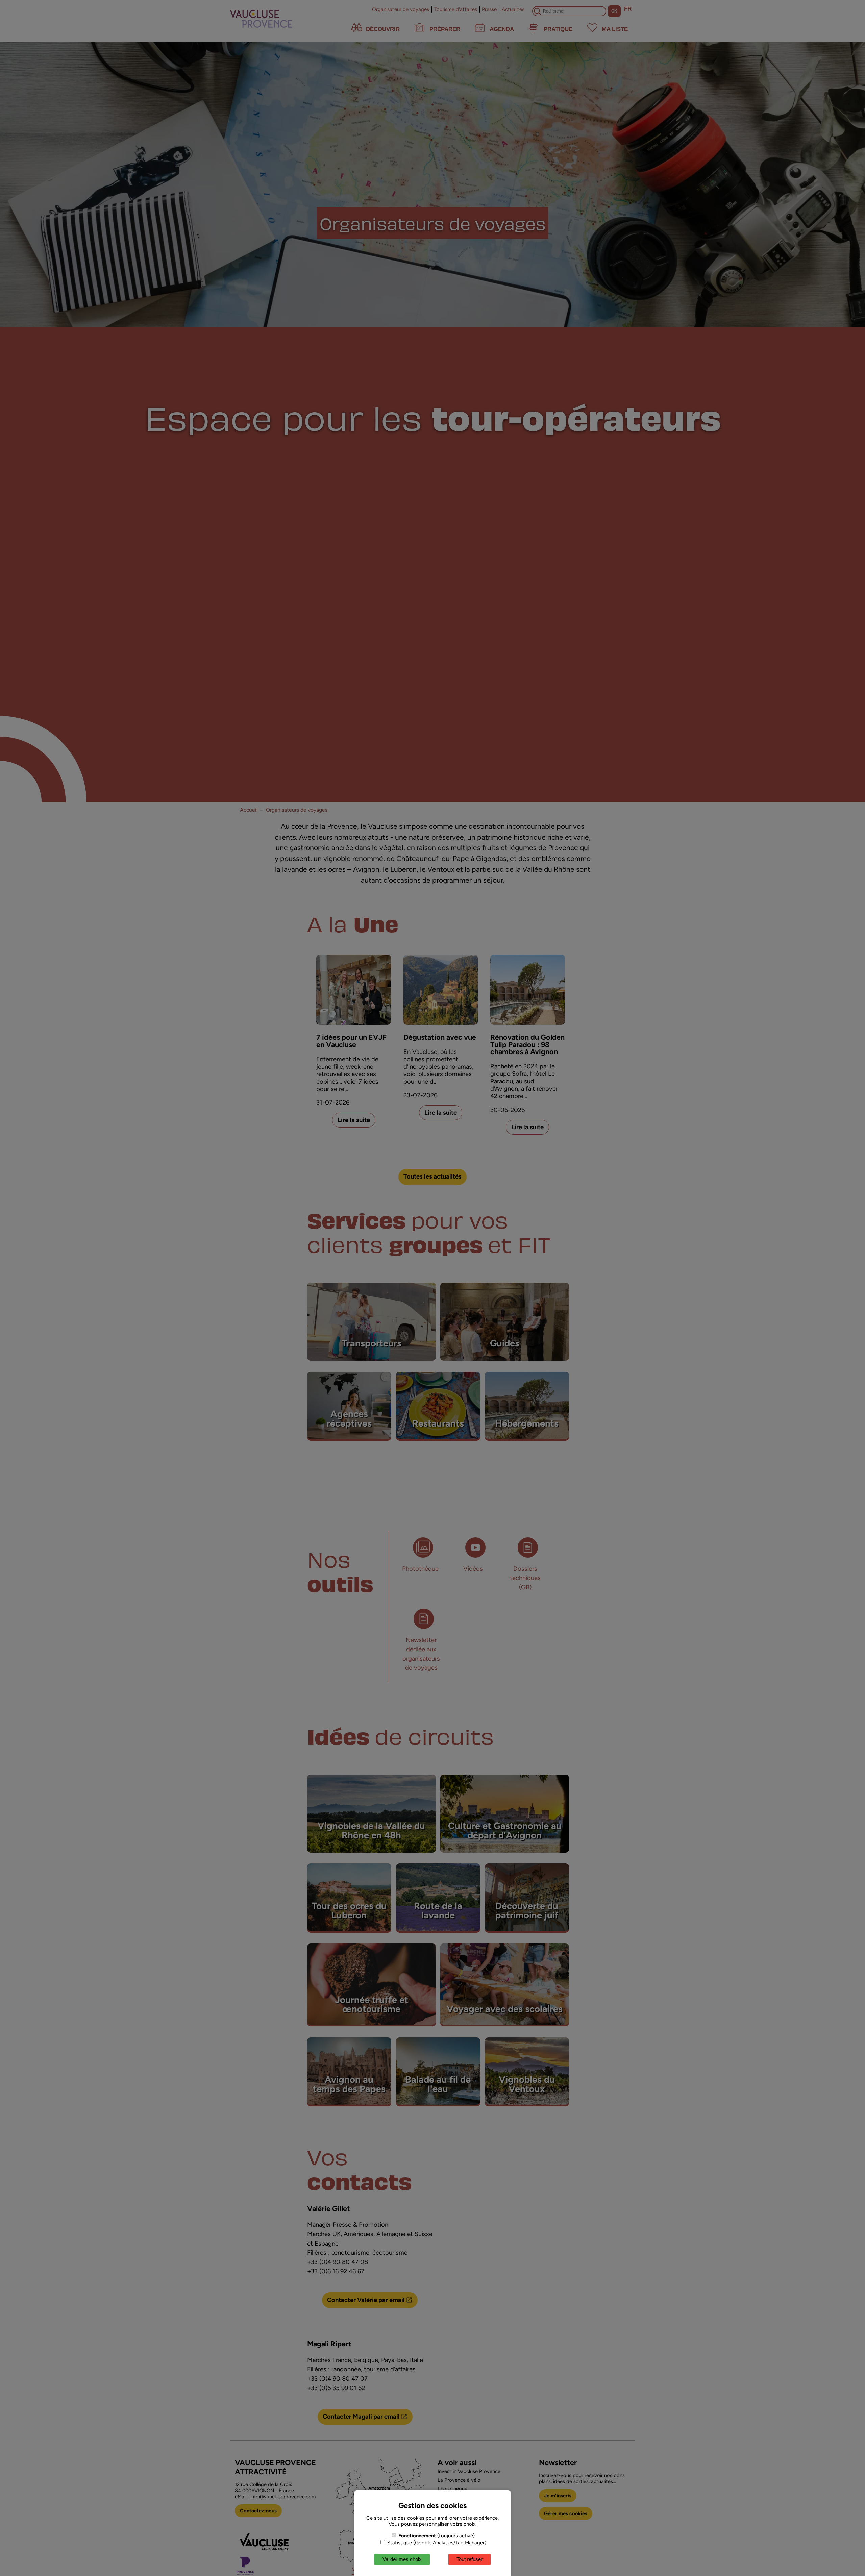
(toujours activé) (437, 2536)
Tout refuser (469, 2559)
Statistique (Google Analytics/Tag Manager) (436, 2543)
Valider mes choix (402, 2559)
